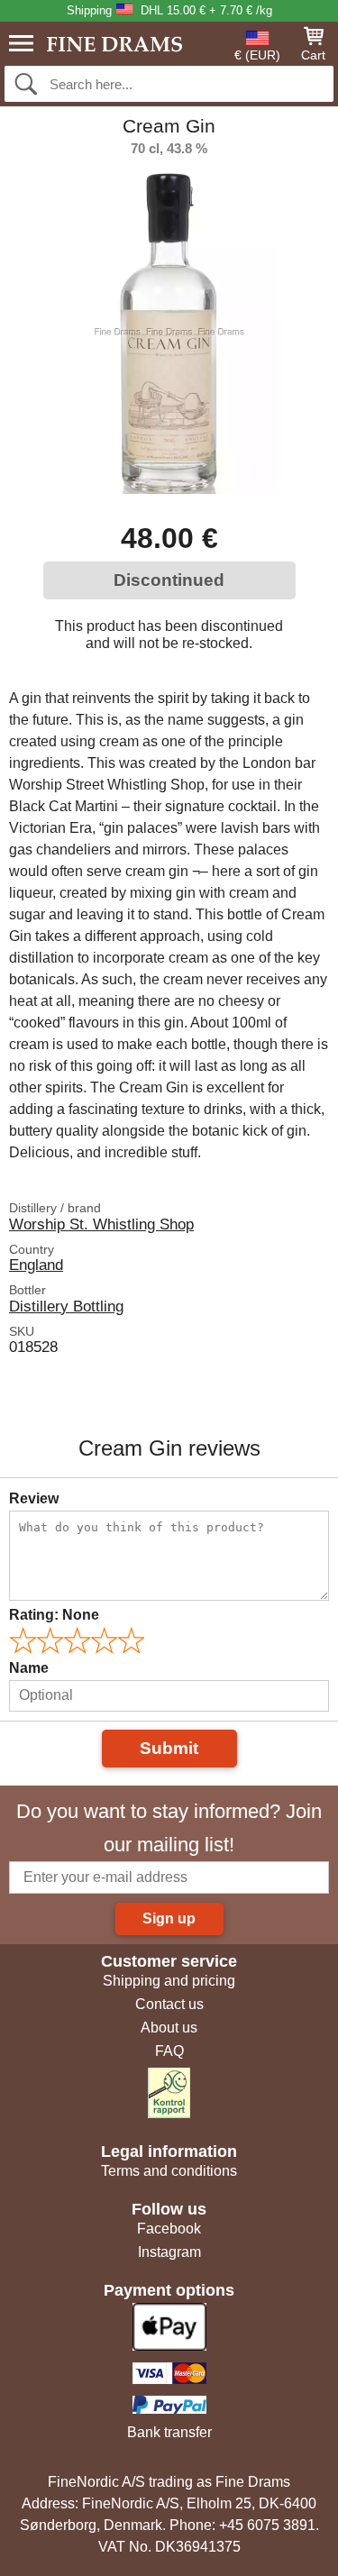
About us (169, 2028)
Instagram (169, 2252)
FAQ (169, 2051)
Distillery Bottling (66, 1306)
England (36, 1265)
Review (34, 1498)
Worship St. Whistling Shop (101, 1224)
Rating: (54, 1615)
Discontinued (169, 580)
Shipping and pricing (169, 1981)
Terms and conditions (169, 2171)
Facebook (169, 2229)
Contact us (169, 2004)
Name (29, 1668)
